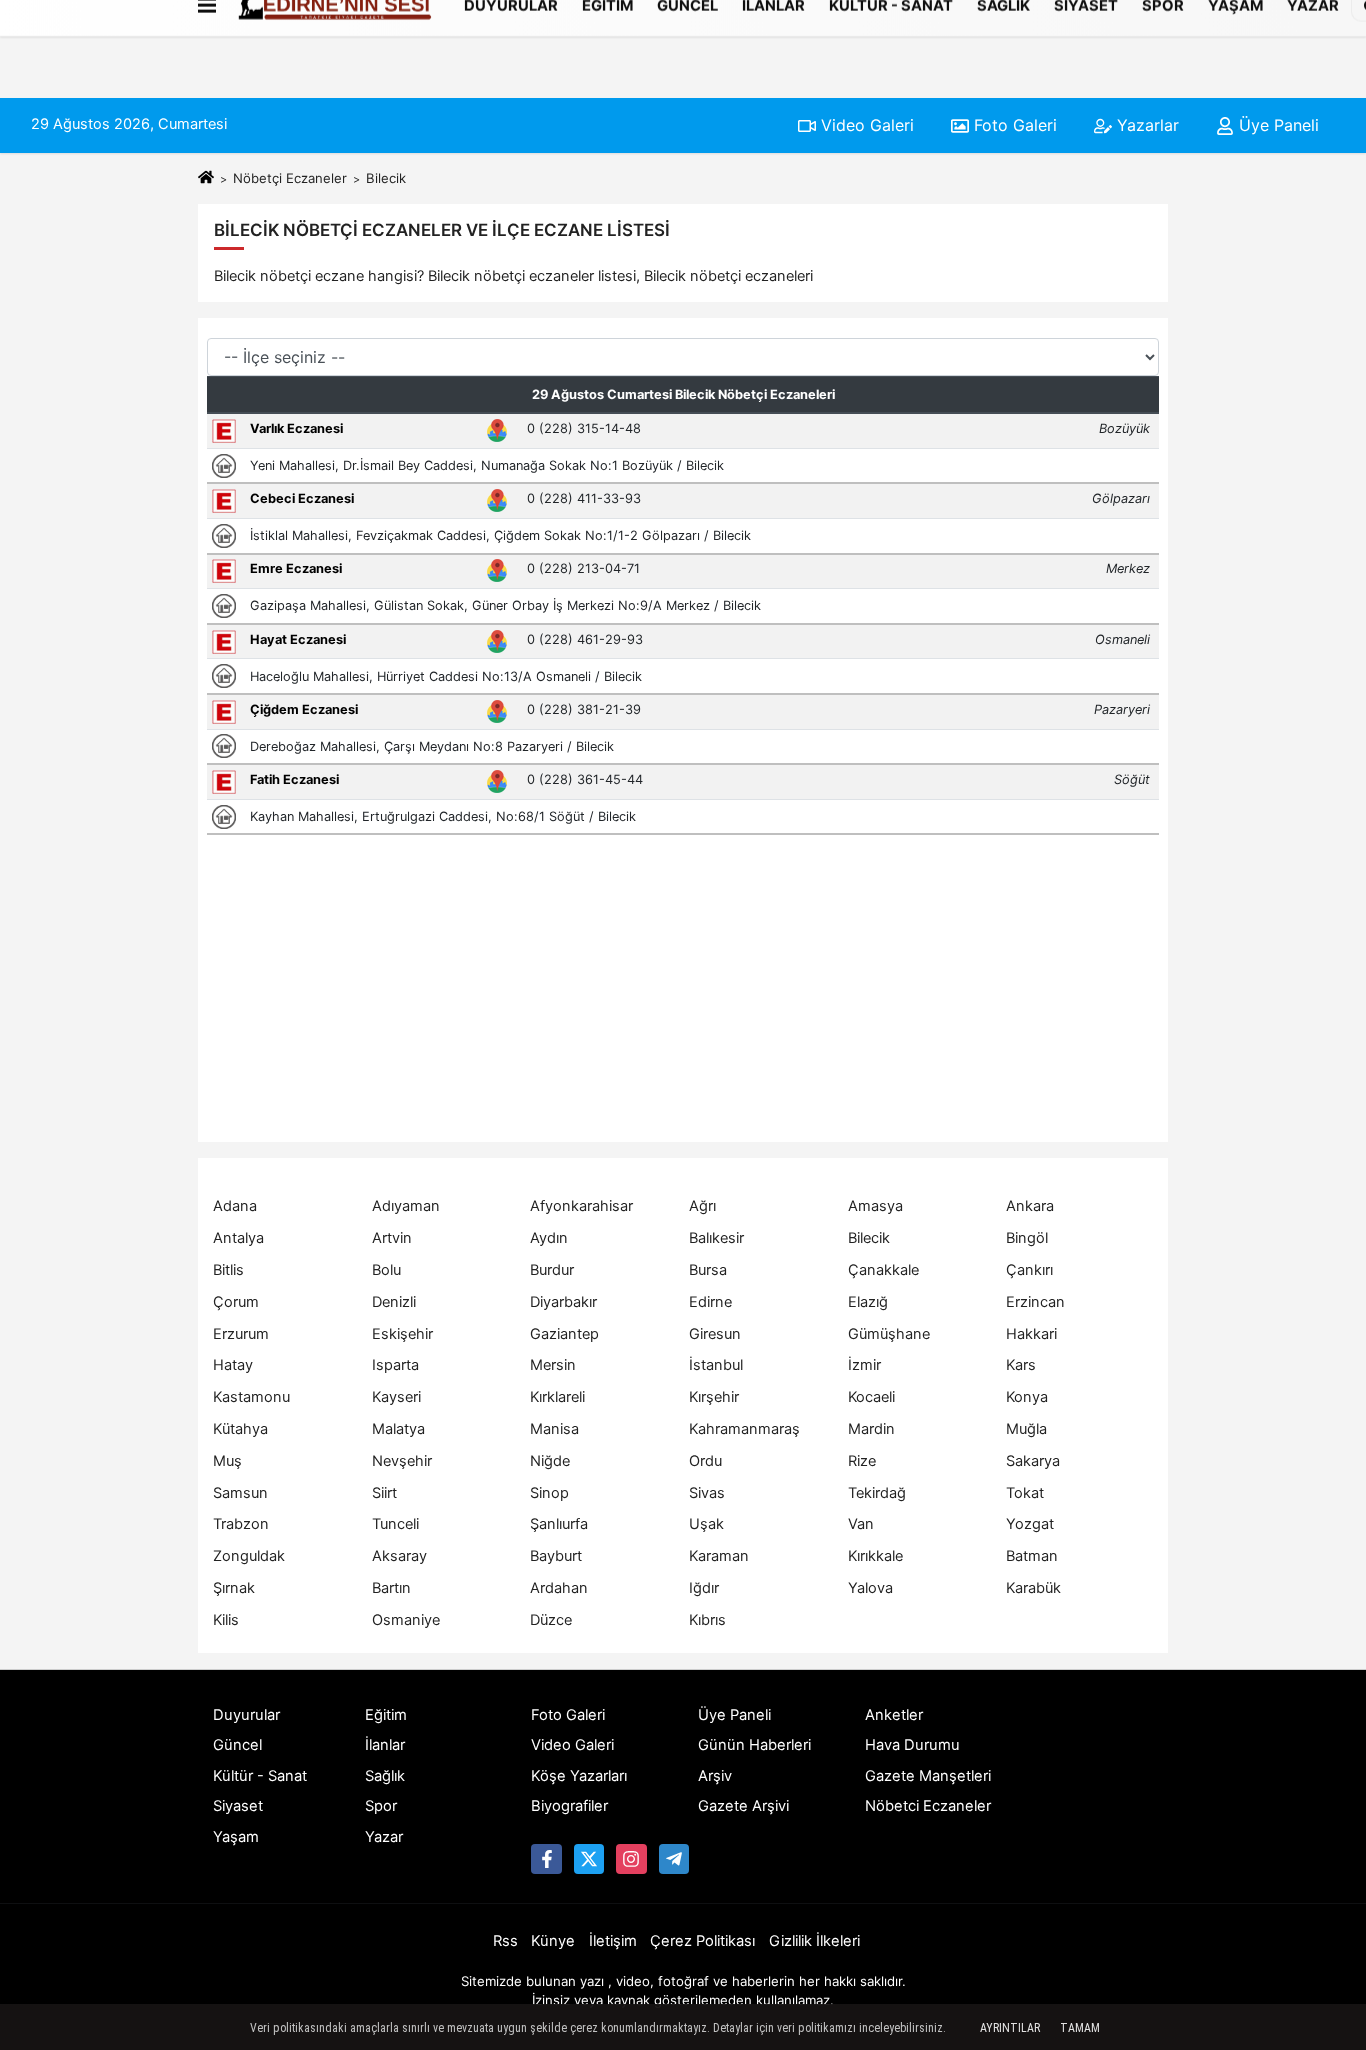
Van (861, 1524)
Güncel (237, 1745)
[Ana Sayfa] (206, 178)
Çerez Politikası (702, 1941)
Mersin (553, 1365)
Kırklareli (557, 1397)
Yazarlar (1145, 125)
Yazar (384, 1837)
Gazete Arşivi (743, 1806)
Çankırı (1029, 1270)
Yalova (870, 1588)
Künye (553, 1941)
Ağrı (702, 1206)
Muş (227, 1461)
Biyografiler (569, 1806)
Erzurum (241, 1334)
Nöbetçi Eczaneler (290, 178)
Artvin (392, 1238)
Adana (235, 1206)
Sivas (707, 1493)
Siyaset (238, 1806)
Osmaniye (406, 1620)
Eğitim (386, 1715)
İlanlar (385, 1745)
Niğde (550, 1461)
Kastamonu (251, 1397)
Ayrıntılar (1010, 2028)
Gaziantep (564, 1334)
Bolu (386, 1270)
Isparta (395, 1365)
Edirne (710, 1302)
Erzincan (1035, 1302)
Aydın (549, 1238)
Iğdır (704, 1588)
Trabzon (241, 1524)
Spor (381, 1806)
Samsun (240, 1493)
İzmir (864, 1365)
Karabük (1033, 1588)
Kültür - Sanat (260, 1776)
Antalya (238, 1238)
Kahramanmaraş (744, 1429)
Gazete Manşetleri (928, 1776)
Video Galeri (865, 125)
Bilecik (869, 1238)
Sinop (549, 1493)
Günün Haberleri (754, 1745)
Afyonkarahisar (581, 1206)
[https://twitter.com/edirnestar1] (589, 1859)
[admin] (674, 1859)
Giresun (715, 1334)
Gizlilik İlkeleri (814, 1941)
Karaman (719, 1556)
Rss (505, 1941)
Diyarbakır (563, 1302)
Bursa (708, 1270)
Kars (1021, 1365)
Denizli (394, 1302)
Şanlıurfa (559, 1524)
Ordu (705, 1461)
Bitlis (228, 1270)
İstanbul (716, 1365)
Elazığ (868, 1302)
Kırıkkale (875, 1556)
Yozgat (1030, 1524)
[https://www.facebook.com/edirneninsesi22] (546, 1859)
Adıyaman (406, 1206)
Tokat (1025, 1493)
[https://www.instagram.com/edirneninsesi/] (631, 1859)
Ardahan (559, 1588)
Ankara (1030, 1206)
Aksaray (399, 1556)
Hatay (233, 1365)
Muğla (1026, 1429)
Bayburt (556, 1556)
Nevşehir (402, 1461)
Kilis (226, 1620)
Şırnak (234, 1588)
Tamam (1080, 2028)
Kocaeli (871, 1397)
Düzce (551, 1620)
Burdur (552, 1270)
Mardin (871, 1429)
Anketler (894, 1715)
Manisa (554, 1429)
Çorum (236, 1302)
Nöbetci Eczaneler (928, 1806)
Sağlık (385, 1776)
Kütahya (240, 1429)
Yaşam (236, 1837)
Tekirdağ (877, 1493)
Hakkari (1031, 1334)
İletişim (613, 1941)
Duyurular (246, 1715)
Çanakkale (883, 1270)
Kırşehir (714, 1397)
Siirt (384, 1493)
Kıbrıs (707, 1620)
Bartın (391, 1588)
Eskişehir (402, 1334)
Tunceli (395, 1524)
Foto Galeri (1013, 125)
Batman (1032, 1556)
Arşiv (715, 1776)
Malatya (398, 1429)
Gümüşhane (889, 1334)
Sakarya (1033, 1461)
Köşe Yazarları (579, 1776)
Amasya (875, 1206)
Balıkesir (716, 1238)
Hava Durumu (912, 1745)
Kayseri (396, 1397)
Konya (1027, 1397)
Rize (862, 1461)
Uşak (706, 1524)
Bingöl (1027, 1238)
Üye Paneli (1276, 125)
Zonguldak (249, 1556)
